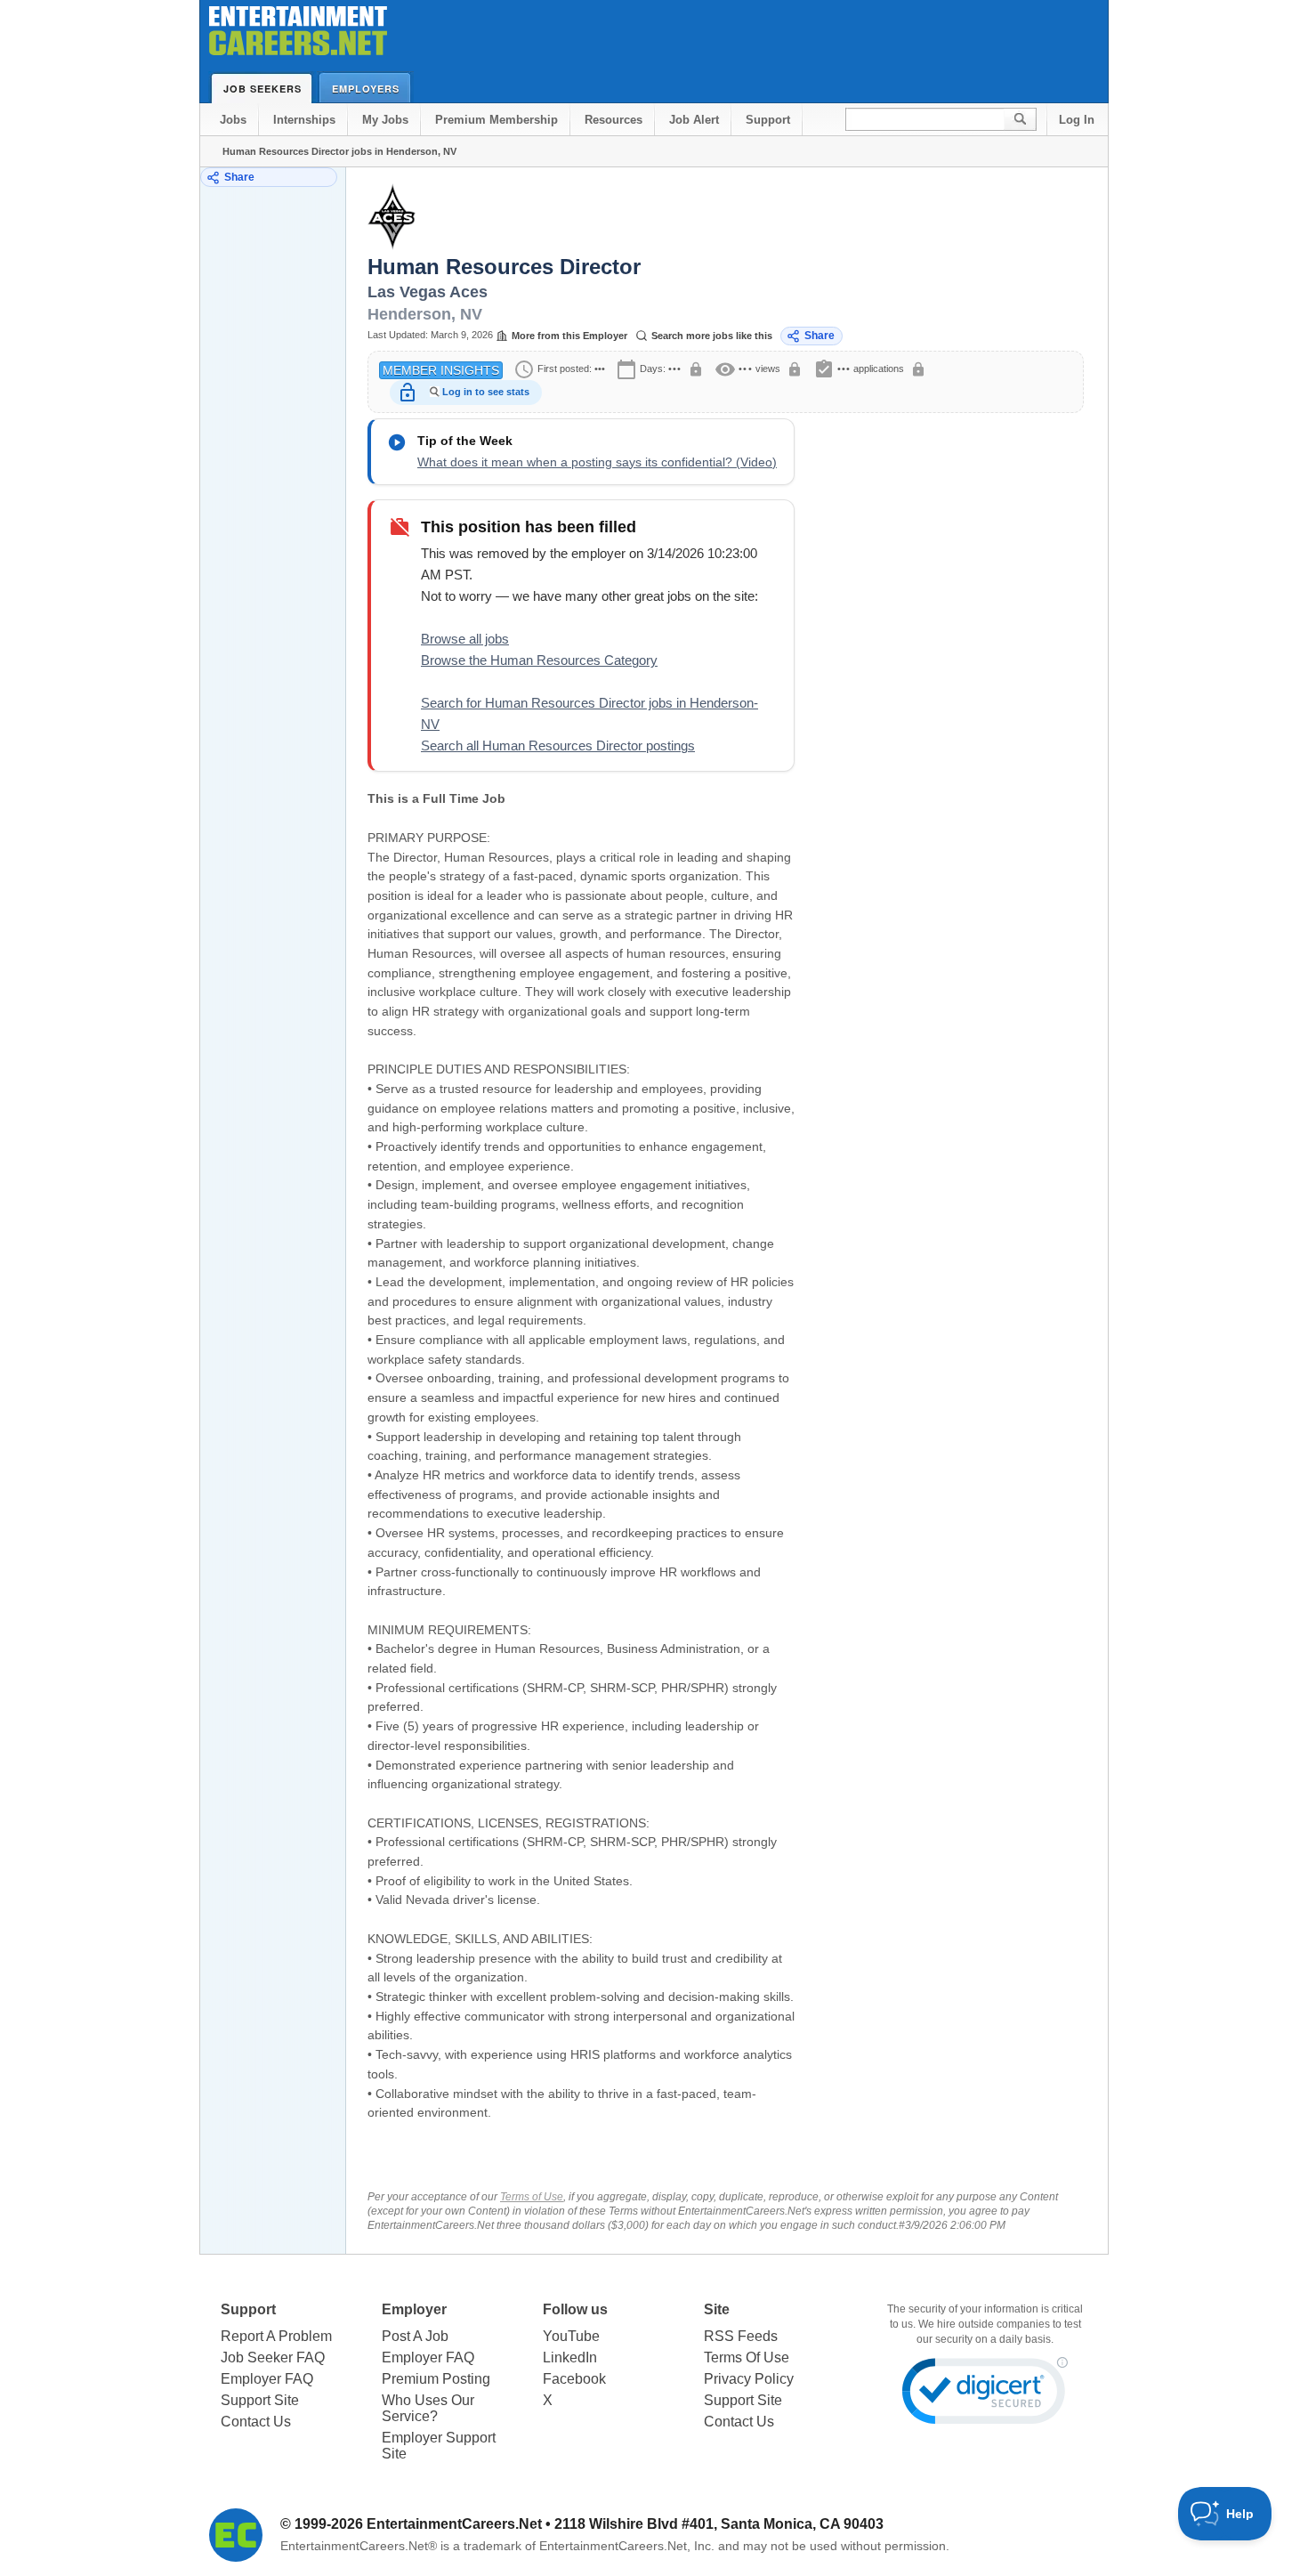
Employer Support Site (439, 2446)
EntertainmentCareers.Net (454, 2524)
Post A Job (415, 2336)
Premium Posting (436, 2379)
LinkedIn (570, 2357)
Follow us (575, 2309)
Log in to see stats (486, 392)
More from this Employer (569, 336)
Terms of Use (532, 2197)
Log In (1077, 120)
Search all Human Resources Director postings (558, 745)
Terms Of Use (747, 2357)
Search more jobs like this (712, 336)
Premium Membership (497, 120)
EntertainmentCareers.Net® (359, 2546)
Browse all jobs (465, 639)
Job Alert (694, 120)
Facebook (574, 2379)
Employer (414, 2309)
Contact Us (256, 2422)
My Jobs (385, 120)
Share (239, 177)
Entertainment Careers (298, 35)
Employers (366, 89)
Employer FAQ (267, 2379)
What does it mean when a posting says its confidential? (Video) (597, 462)
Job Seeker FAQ (273, 2357)
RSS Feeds (741, 2336)
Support (768, 120)
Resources (614, 120)
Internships (304, 120)
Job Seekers (262, 89)
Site (717, 2309)
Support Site (260, 2400)
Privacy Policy (749, 2379)
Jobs (233, 120)
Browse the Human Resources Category (539, 660)
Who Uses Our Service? (428, 2408)
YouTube (571, 2336)
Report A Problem (276, 2336)
